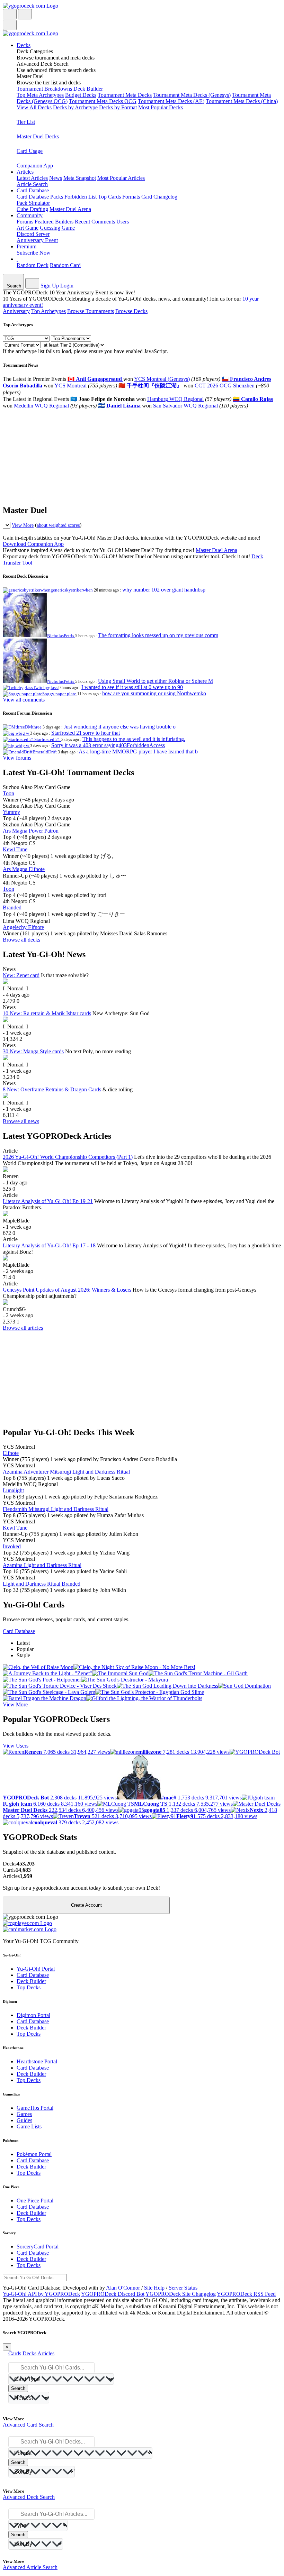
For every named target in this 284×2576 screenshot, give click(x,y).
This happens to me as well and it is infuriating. (134, 739)
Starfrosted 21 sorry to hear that (86, 733)
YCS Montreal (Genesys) (162, 379)
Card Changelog (159, 197)
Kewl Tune (15, 849)
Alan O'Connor (123, 2288)
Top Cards (109, 197)
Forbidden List (81, 197)
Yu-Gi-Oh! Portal (36, 1969)
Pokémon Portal (34, 2154)
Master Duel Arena (70, 209)
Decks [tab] (29, 2353)
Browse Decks (131, 311)
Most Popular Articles (121, 178)
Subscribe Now (34, 253)
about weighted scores (58, 525)
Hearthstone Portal (37, 2061)
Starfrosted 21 (48, 739)
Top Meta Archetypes (40, 95)
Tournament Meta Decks (125, 95)
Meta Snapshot (80, 178)
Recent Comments (95, 222)
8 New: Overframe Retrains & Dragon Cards (52, 1089)
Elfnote (11, 1453)
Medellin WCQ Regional (41, 406)
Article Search (32, 184)
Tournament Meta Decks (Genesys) (192, 95)
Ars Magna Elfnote (24, 869)
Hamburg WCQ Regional (175, 399)
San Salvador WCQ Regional (185, 406)
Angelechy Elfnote (23, 927)
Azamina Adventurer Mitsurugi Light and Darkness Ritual (66, 1472)
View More (23, 525)
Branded (12, 907)
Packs (57, 197)
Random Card (65, 265)
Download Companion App (33, 544)
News (56, 178)
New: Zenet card (21, 975)
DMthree (34, 727)
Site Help (154, 2288)
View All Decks (34, 107)
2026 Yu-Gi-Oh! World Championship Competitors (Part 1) (68, 1157)
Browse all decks (21, 940)
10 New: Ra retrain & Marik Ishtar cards (47, 1013)
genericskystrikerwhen (72, 590)
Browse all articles (23, 1328)
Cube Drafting (32, 209)
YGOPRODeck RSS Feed (246, 2294)
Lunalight (13, 1490)
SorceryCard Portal (38, 2247)
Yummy (11, 812)
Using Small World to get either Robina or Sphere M (156, 681)
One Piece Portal (35, 2201)
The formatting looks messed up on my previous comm (158, 635)
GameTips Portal (35, 2108)
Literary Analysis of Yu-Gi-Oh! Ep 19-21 (48, 1201)
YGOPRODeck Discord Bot (113, 2294)
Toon (8, 793)
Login (67, 286)
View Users (16, 1746)
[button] (149, 55)
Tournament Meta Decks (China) (242, 101)
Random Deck (33, 265)
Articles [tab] (46, 2353)
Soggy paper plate (60, 694)
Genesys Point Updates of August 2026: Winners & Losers (67, 1290)
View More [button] (15, 1704)
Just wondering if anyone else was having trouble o (120, 727)
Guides (24, 2120)
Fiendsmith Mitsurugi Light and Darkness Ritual (56, 1509)
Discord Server (33, 234)
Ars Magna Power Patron (31, 831)
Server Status (183, 2288)
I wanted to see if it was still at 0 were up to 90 (132, 687)
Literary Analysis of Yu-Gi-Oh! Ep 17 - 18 (49, 1245)
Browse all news (21, 1121)
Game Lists (29, 2126)
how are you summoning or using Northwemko (154, 693)
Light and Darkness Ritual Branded (42, 1584)
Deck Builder (88, 89)
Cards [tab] (15, 2353)
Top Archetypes (48, 311)
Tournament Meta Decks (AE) (171, 101)
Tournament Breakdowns (44, 89)
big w (24, 733)
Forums (25, 222)
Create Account (86, 1905)
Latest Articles (32, 178)
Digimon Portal (33, 2015)
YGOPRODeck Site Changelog (181, 2294)
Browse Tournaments (91, 311)
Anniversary (16, 311)
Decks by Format (118, 107)
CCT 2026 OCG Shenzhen (225, 386)
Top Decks (29, 1987)
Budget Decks (81, 95)
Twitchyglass (46, 687)
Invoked (12, 1546)
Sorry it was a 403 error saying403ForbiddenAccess (108, 745)
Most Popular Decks (161, 107)
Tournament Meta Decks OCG (103, 101)
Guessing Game (57, 228)
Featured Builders (54, 222)
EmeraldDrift (45, 752)
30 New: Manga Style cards (33, 1051)
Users (123, 222)
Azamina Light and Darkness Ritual (42, 1565)
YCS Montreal (70, 386)
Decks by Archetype (75, 107)
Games (24, 2114)
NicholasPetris (61, 636)
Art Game (28, 228)
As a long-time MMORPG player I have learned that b (138, 751)
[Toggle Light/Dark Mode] (10, 14)
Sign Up (50, 286)
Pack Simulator (33, 203)
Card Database (33, 197)
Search (18, 2388)
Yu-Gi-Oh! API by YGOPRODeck (41, 2294)
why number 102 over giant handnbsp (164, 590)
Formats (131, 197)
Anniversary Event (37, 240)
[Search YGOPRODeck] (25, 14)
